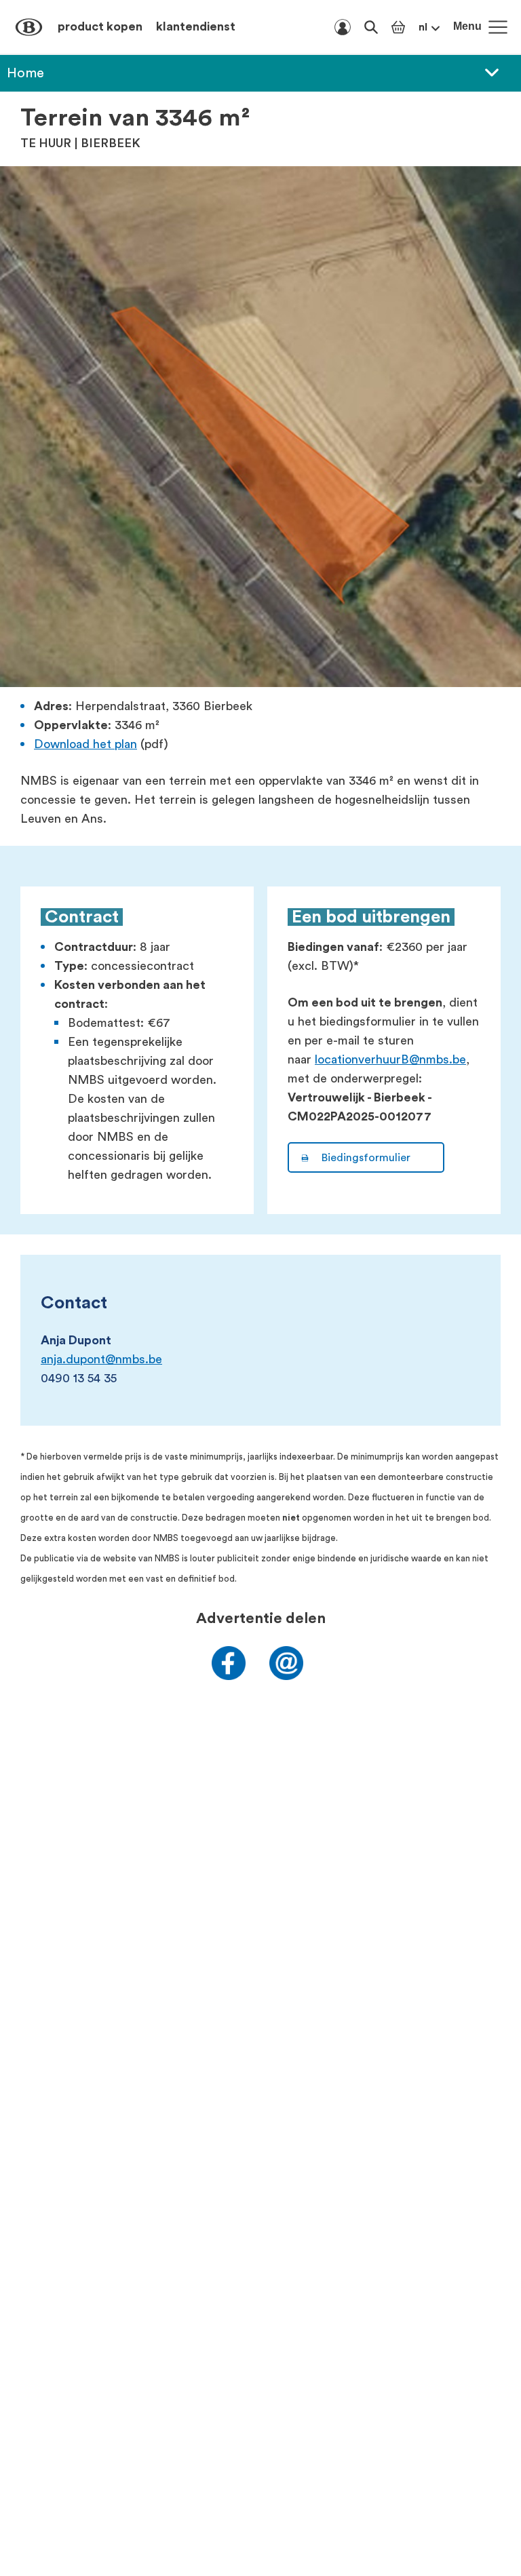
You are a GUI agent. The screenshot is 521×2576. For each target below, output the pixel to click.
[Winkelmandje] (398, 27)
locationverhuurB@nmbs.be (390, 1059)
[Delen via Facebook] (229, 1676)
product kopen (100, 26)
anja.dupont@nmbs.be (101, 1359)
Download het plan (85, 744)
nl (423, 27)
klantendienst (196, 26)
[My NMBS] (343, 27)
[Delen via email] (286, 1676)
